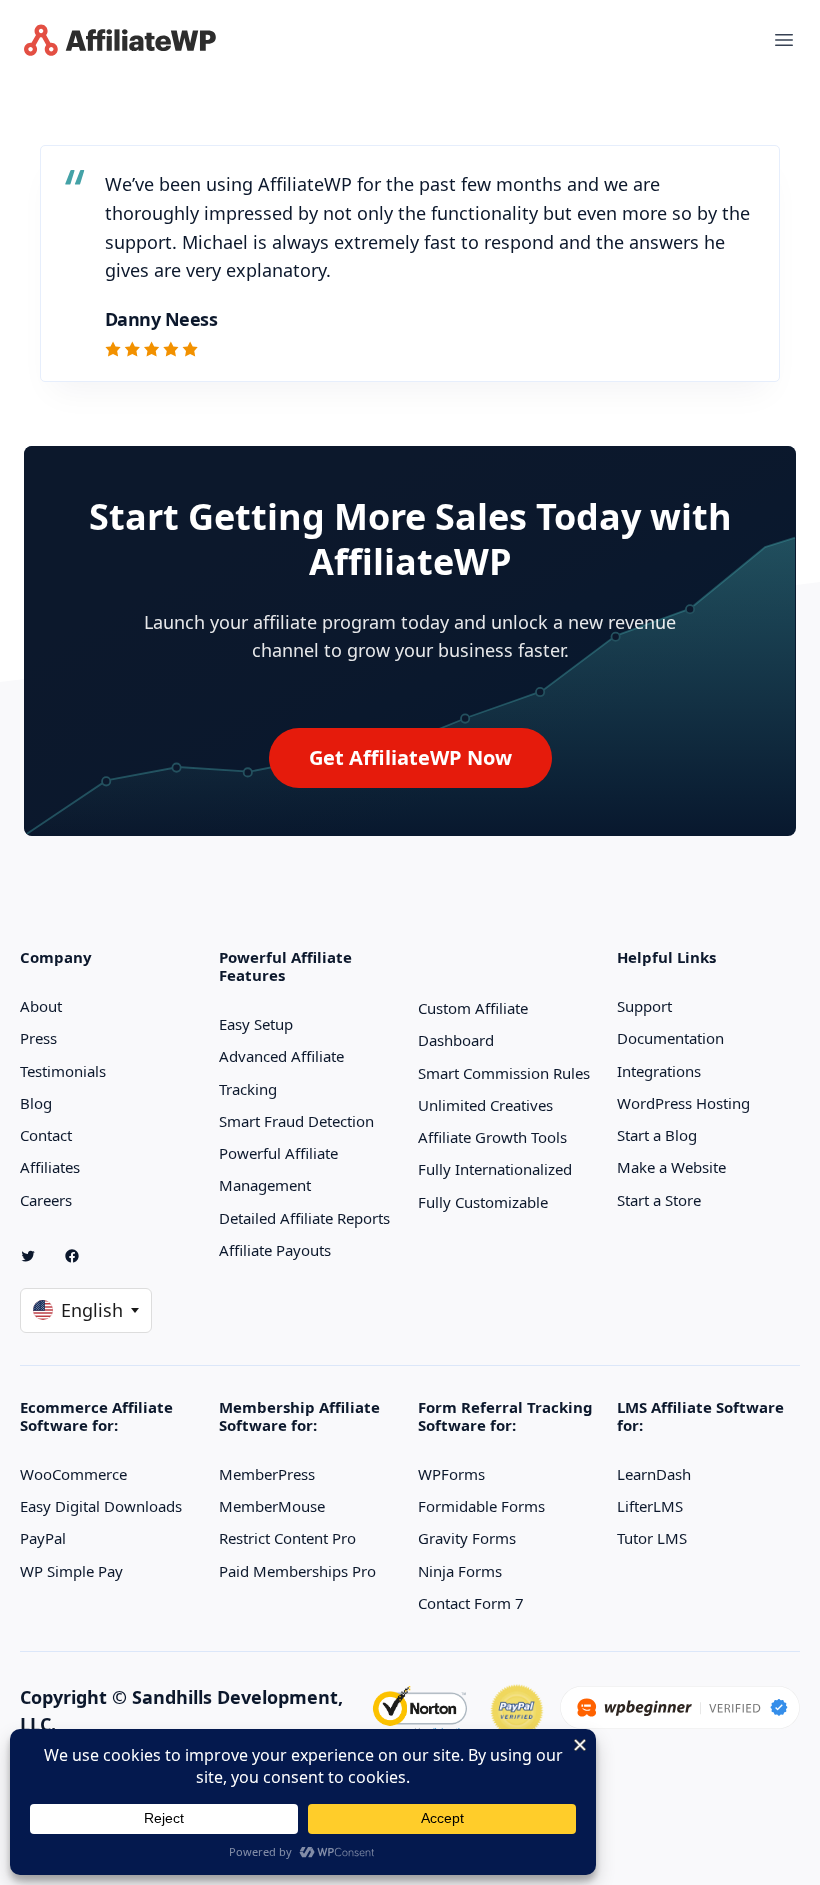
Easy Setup (256, 1024)
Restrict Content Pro (287, 1538)
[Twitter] (36, 1256)
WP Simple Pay (71, 1571)
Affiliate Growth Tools (492, 1137)
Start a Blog (657, 1135)
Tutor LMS (652, 1538)
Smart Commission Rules (504, 1073)
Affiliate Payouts (275, 1250)
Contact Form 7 (471, 1603)
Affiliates (50, 1167)
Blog (36, 1103)
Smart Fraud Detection (296, 1121)
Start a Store (659, 1200)
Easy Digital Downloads (101, 1506)
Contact (46, 1135)
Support (644, 1006)
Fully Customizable (483, 1202)
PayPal (43, 1538)
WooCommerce (73, 1474)
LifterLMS (650, 1506)
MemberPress (267, 1474)
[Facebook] (80, 1256)
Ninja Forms (460, 1571)
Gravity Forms (467, 1538)
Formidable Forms (481, 1506)
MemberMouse (272, 1506)
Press (38, 1038)
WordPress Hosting (683, 1103)
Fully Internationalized (495, 1169)
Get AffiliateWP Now (410, 757)
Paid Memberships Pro (297, 1571)
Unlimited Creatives (485, 1105)
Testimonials (63, 1071)
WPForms (451, 1474)
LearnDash (654, 1474)
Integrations (659, 1071)
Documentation (670, 1038)
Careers (46, 1200)
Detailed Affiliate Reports (304, 1218)
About (41, 1006)
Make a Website (671, 1167)
